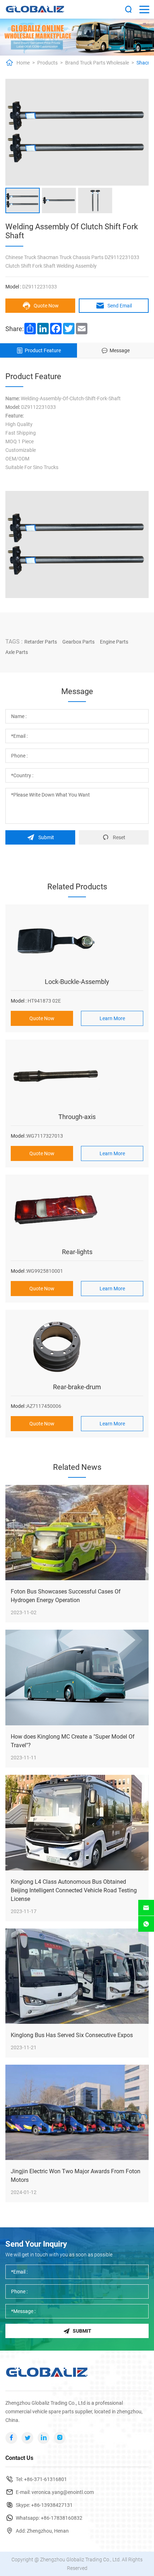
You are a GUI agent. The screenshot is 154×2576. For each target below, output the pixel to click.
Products (47, 63)
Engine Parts (114, 642)
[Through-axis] (77, 1077)
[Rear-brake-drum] (77, 1347)
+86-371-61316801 (45, 2479)
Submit (46, 837)
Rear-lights (77, 1252)
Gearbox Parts (78, 642)
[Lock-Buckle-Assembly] (77, 942)
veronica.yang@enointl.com (63, 2492)
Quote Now (46, 306)
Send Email (120, 306)
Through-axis (77, 1117)
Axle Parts (17, 652)
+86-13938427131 (52, 2505)
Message (120, 350)
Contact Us (19, 2458)
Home (23, 63)
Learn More (112, 1018)
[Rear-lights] (77, 1212)
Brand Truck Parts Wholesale (97, 63)
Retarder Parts (41, 642)
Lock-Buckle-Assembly (77, 982)
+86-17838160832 (62, 2518)
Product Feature (43, 350)
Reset (119, 837)
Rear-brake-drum (77, 1387)
